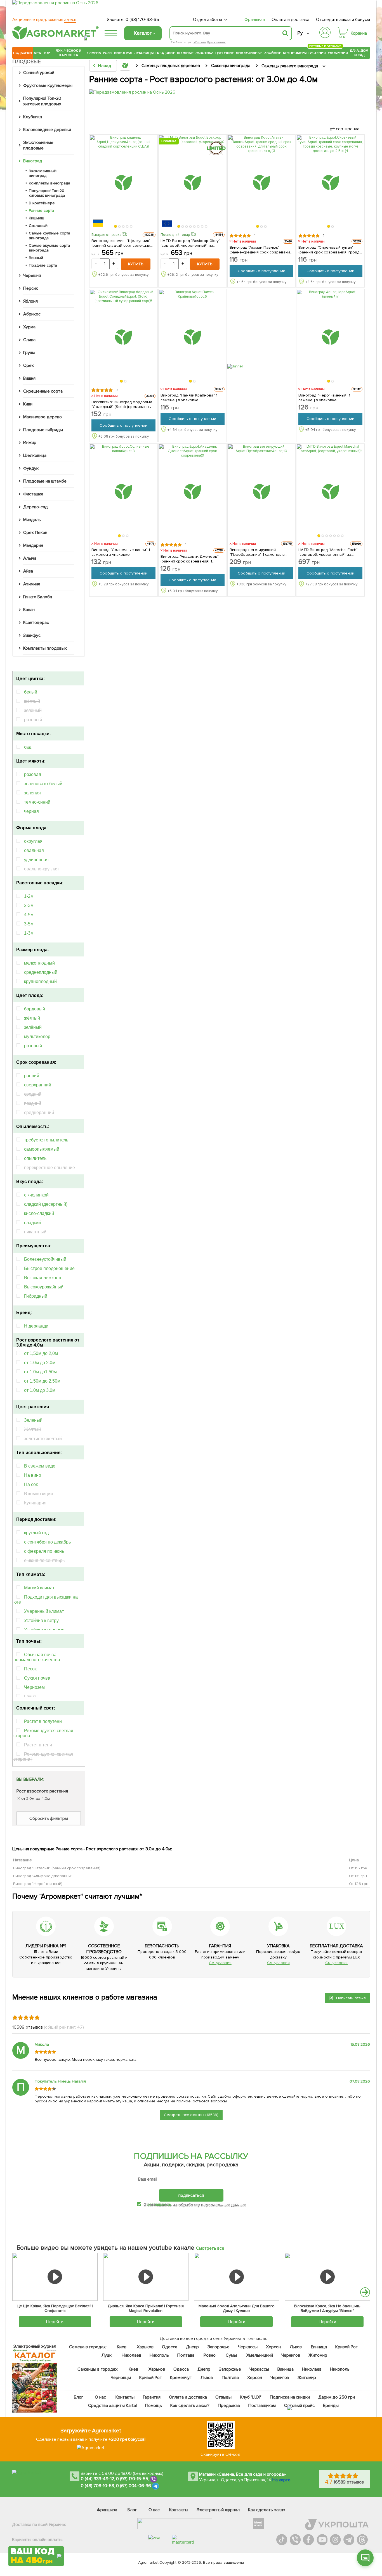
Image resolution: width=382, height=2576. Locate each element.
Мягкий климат (39, 1588)
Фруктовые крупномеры (48, 86)
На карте (281, 2480)
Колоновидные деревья (47, 130)
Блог (79, 2397)
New (38, 53)
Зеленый (33, 1420)
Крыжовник (216, 42)
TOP (47, 53)
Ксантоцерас (36, 623)
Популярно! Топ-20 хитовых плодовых (42, 101)
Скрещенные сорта (43, 391)
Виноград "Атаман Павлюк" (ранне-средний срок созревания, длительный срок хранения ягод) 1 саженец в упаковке (261, 250)
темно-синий (37, 802)
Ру (300, 33)
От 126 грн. (359, 1884)
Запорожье (219, 2347)
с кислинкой (36, 1195)
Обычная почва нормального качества (37, 1657)
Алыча (30, 558)
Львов (296, 2347)
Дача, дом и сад (359, 53)
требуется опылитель (46, 1140)
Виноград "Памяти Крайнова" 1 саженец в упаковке (189, 398)
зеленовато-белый (43, 784)
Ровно (210, 2355)
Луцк (107, 2355)
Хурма (29, 327)
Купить (136, 264)
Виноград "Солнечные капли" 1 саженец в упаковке (121, 552)
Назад (104, 66)
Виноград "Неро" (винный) (38, 1884)
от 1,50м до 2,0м (41, 1353)
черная (31, 811)
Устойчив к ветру (41, 1621)
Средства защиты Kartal (113, 2406)
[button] (116, 227)
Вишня (29, 378)
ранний (32, 1076)
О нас (101, 2397)
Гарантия (152, 2397)
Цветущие (225, 53)
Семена (94, 53)
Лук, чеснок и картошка (69, 53)
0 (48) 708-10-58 (97, 2486)
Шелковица (35, 455)
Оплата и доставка (291, 20)
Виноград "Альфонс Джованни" (43, 1876)
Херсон (273, 2347)
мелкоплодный (39, 963)
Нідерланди (36, 1326)
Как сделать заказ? (190, 2406)
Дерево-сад (36, 507)
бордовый (35, 1009)
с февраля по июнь (44, 1551)
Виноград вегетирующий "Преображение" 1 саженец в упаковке (257, 552)
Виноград (123, 53)
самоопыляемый (42, 1149)
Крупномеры (295, 53)
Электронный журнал (218, 2510)
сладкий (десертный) (46, 1204)
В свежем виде (40, 1466)
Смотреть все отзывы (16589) (191, 2115)
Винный (36, 258)
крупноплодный (40, 981)
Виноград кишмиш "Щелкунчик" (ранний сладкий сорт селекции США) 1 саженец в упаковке (121, 243)
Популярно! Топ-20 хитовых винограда (47, 193)
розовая (33, 774)
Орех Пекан (35, 533)
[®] (54, 38)
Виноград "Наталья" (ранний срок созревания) (57, 1868)
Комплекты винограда (49, 183)
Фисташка (33, 494)
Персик (31, 288)
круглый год (36, 1533)
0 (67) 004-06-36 (134, 2486)
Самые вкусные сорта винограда (49, 248)
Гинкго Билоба (38, 597)
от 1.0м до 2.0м (40, 1363)
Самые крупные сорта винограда (49, 236)
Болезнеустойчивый (45, 1259)
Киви (28, 404)
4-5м (29, 915)
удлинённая (36, 860)
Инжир (30, 443)
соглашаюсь (159, 2204)
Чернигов (291, 2355)
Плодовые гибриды (43, 430)
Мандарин (33, 545)
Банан (29, 610)
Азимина (32, 584)
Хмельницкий (260, 2355)
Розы (108, 53)
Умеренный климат (44, 1611)
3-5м (29, 924)
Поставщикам (262, 2406)
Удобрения (338, 53)
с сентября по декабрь (47, 1542)
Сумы (232, 2355)
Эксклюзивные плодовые (38, 145)
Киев (122, 2347)
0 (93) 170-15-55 (132, 2479)
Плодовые (165, 53)
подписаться (191, 2195)
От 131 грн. (358, 1876)
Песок (30, 1669)
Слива (29, 340)
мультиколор (37, 1037)
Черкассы (248, 2347)
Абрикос (32, 314)
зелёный (33, 1027)
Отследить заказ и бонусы (343, 20)
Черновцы (121, 2378)
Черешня (32, 276)
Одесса (170, 2347)
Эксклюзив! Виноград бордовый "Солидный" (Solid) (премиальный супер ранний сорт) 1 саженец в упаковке (123, 404)
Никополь (159, 2355)
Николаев (131, 2355)
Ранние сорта (41, 211)
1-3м (29, 933)
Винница (319, 2347)
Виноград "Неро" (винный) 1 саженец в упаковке (324, 398)
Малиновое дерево (43, 417)
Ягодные (185, 53)
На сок (31, 1484)
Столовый (38, 226)
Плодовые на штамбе (45, 481)
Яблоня (200, 42)
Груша (29, 353)
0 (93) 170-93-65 (142, 20)
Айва (28, 571)
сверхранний (38, 1085)
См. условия (220, 1963)
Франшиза (255, 20)
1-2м (29, 896)
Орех (29, 365)
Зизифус (32, 635)
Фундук (31, 468)
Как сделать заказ (267, 2510)
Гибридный (36, 1296)
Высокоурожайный (44, 1287)
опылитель (35, 1158)
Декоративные (249, 53)
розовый (33, 1046)
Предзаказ (229, 2406)
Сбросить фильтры (49, 1818)
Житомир (318, 2355)
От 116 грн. (359, 1868)
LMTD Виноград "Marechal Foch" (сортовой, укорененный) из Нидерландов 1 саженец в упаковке (328, 552)
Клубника (33, 117)
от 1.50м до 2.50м (42, 1381)
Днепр (192, 2347)
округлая (33, 841)
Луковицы (144, 53)
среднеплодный (41, 972)
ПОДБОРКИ (23, 53)
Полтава (186, 2355)
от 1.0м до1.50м (40, 1372)
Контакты (125, 2397)
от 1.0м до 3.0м (40, 1390)
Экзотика (204, 53)
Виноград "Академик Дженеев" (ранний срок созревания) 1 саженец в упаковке (190, 559)
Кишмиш (36, 218)
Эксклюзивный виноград (43, 173)
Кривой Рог (347, 2347)
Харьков (145, 2347)
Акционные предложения (44, 20)
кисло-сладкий (39, 1213)
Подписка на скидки (290, 2397)
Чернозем (34, 1687)
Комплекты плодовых (45, 648)
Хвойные (273, 53)
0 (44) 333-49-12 (97, 2479)
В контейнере (42, 203)
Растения (317, 52)
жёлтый (32, 1018)
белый (31, 692)
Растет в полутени (43, 1721)
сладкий (32, 1223)
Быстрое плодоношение (49, 1268)
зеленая (32, 793)
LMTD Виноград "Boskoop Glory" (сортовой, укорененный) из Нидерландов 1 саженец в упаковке (190, 243)
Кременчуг (181, 2378)
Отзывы (223, 2397)
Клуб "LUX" (251, 2397)
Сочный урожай (39, 73)
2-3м (29, 905)
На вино (33, 1475)
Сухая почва (37, 1678)
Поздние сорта (43, 265)
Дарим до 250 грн (337, 2397)
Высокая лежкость (43, 1278)
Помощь (154, 2406)
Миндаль (32, 520)
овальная (34, 850)
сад (28, 747)
